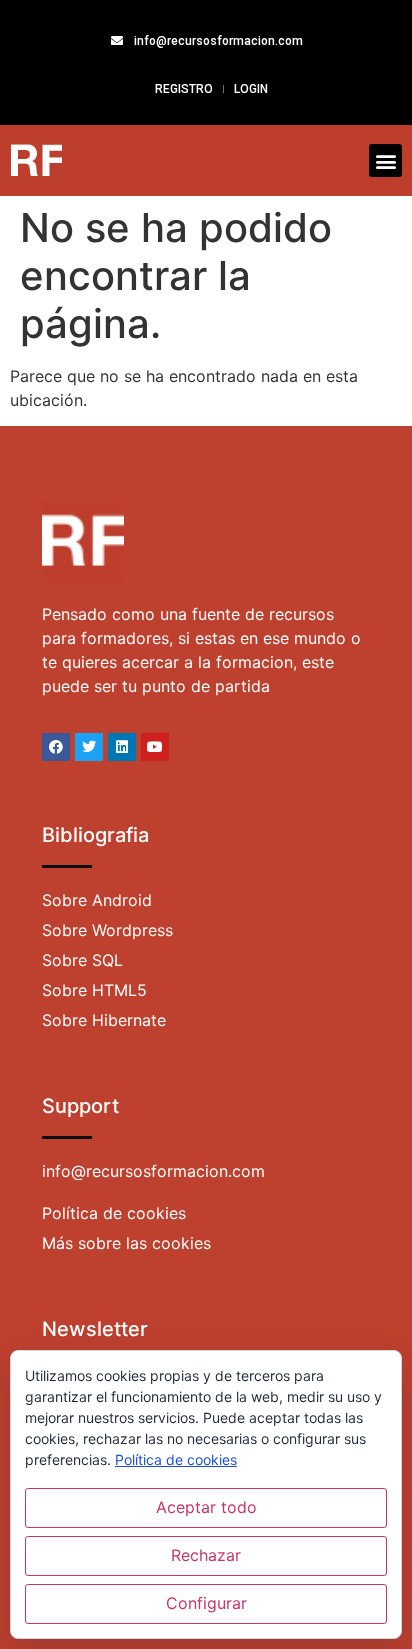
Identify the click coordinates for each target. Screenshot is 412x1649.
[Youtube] (155, 747)
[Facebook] (56, 747)
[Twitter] (89, 747)
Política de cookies (176, 1459)
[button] (385, 160)
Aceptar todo (206, 1507)
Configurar (206, 1603)
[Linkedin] (122, 747)
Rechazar (206, 1555)
